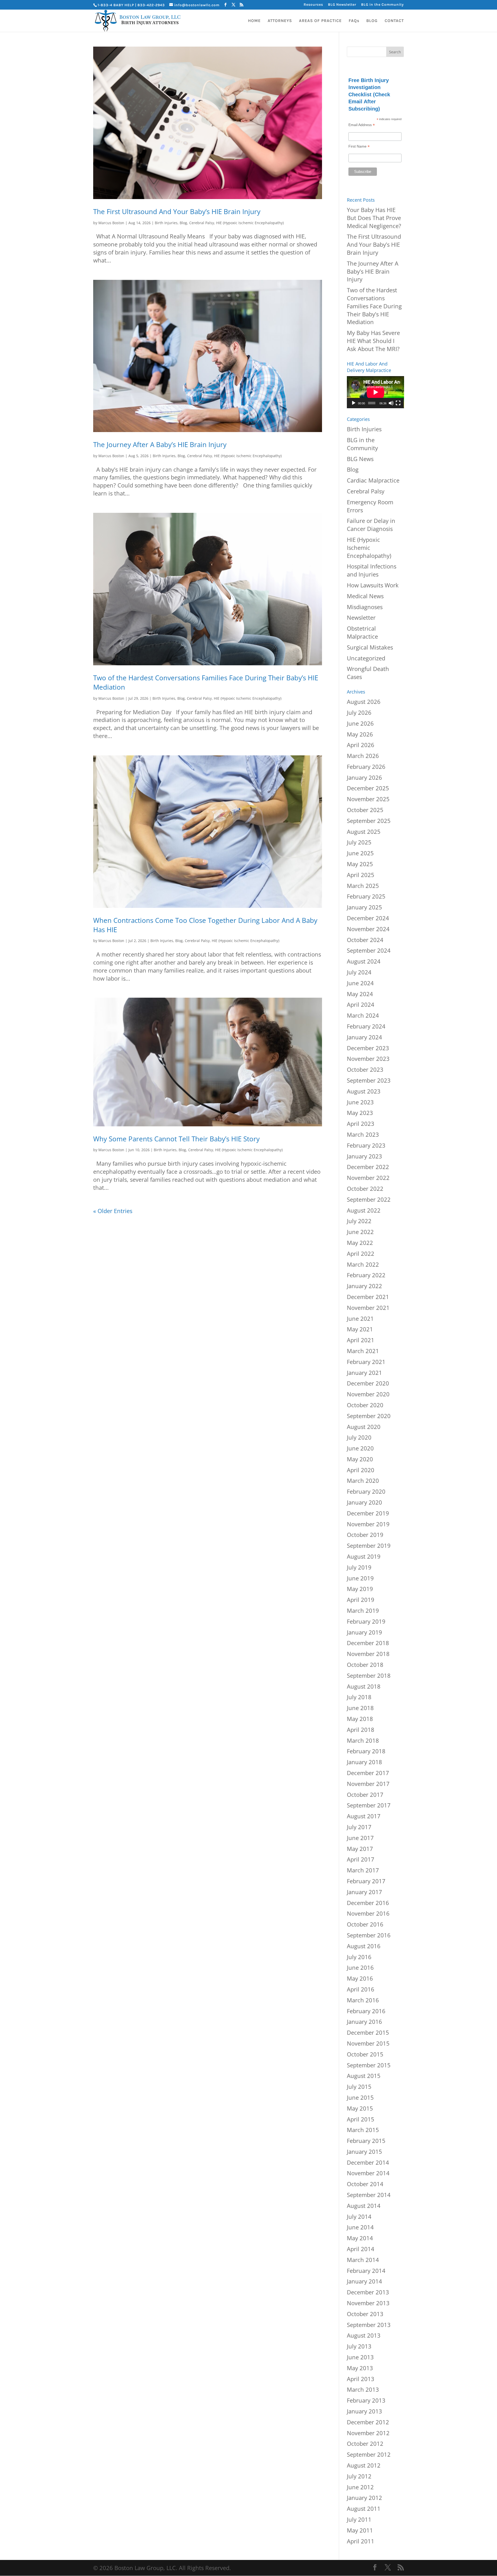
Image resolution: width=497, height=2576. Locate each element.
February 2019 (366, 1621)
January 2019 (364, 1632)
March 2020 (363, 1480)
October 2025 (365, 810)
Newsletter (361, 617)
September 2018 (369, 1675)
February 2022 (366, 1275)
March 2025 (363, 886)
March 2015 (363, 2130)
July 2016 (359, 1957)
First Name (359, 146)
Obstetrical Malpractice (362, 632)
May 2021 (360, 1329)
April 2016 (361, 1989)
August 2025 (364, 831)
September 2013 (369, 2325)
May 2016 (360, 1978)
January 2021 (364, 1373)
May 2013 (360, 2368)
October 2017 (365, 1794)
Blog (183, 223)
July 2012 (359, 2476)
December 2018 (368, 1643)
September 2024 (369, 950)
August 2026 (364, 702)
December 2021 (368, 1297)
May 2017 (360, 1849)
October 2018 (365, 1665)
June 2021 (360, 1318)
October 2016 (365, 1924)
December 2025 (368, 788)
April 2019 (361, 1600)
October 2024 (365, 940)
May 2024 (360, 994)
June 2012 (360, 2487)
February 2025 (366, 896)
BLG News (360, 459)
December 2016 (368, 1903)
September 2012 (369, 2454)
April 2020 (361, 1470)
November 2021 (368, 1308)
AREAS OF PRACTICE (320, 21)
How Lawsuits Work (373, 585)
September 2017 (369, 1805)
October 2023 (365, 1069)
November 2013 (368, 2303)
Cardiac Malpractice (373, 480)
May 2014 (360, 2238)
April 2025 (361, 875)
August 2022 (364, 1210)
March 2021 (363, 1351)
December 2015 (368, 2032)
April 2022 (361, 1253)
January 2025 (364, 907)
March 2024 (363, 1015)
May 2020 (360, 1459)
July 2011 (359, 2519)
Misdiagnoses (365, 607)
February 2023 (366, 1145)
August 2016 (364, 1946)
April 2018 (361, 1730)
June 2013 (360, 2357)
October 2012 (365, 2443)
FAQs (354, 21)
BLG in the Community (382, 5)
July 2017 (359, 1827)
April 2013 (361, 2379)
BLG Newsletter (342, 5)
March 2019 (363, 1610)
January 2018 (364, 1762)
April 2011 (361, 2541)
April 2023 (361, 1123)
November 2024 (368, 929)
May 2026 (360, 734)
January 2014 (364, 2281)
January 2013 (364, 2411)
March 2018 (363, 1740)
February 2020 (366, 1491)
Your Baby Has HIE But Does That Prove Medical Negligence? (374, 218)
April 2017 (361, 1859)
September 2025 (369, 821)
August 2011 (364, 2508)
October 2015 (365, 2054)
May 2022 (360, 1243)
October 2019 (365, 1535)
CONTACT (394, 21)
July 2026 (359, 712)
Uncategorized (366, 658)
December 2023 (368, 1048)
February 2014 (366, 2271)
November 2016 (368, 1913)
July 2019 (359, 1567)
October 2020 (365, 1405)
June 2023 (360, 1102)
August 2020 (364, 1427)
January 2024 (364, 1037)
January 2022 (364, 1286)
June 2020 (360, 1448)
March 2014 (363, 2260)
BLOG (372, 21)
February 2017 (366, 1881)
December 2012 (368, 2422)
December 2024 (368, 918)
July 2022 (359, 1221)
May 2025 (360, 864)
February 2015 (366, 2141)
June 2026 (360, 723)
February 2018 (366, 1751)
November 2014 (368, 2173)
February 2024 (366, 1026)
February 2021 (366, 1362)
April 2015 (361, 2119)
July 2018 (359, 1697)
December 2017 (368, 1773)
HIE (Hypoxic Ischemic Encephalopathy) (250, 223)
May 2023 (360, 1113)
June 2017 (360, 1838)
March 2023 (363, 1134)
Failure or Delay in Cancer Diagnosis (371, 525)
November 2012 (368, 2433)
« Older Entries (113, 1211)
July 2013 (359, 2346)
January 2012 (364, 2498)
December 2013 (368, 2292)
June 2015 (360, 2097)
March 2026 (363, 756)
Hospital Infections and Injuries (372, 570)
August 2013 (364, 2335)
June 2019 (360, 1578)
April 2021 (361, 1340)
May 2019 (360, 1589)
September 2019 (369, 1545)
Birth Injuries (166, 223)
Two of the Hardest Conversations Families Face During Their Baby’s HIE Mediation (374, 306)
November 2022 (368, 1178)
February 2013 (366, 2400)
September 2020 (369, 1416)
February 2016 (366, 2011)
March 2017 (363, 1870)
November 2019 (368, 1524)
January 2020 (364, 1502)
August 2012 (364, 2465)
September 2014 (369, 2195)
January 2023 (364, 1156)
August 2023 (364, 1091)
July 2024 (359, 972)
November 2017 (368, 1784)
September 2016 (369, 1935)
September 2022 (369, 1199)
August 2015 (364, 2076)
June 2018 (360, 1708)
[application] (375, 392)
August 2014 (364, 2206)
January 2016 (364, 2022)
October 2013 (365, 2314)
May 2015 (360, 2108)
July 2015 (359, 2086)
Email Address (362, 125)
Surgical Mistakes (370, 647)
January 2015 (364, 2151)
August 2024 (364, 961)
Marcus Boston (111, 223)
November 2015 (368, 2043)
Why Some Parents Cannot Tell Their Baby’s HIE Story (176, 1139)
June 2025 (360, 853)
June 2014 (360, 2227)
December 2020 (368, 1383)
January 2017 (364, 1892)
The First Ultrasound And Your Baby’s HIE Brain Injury (177, 211)
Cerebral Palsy (202, 223)
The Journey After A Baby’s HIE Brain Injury (160, 444)
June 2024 (360, 983)
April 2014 (361, 2249)
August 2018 (364, 1686)
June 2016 (360, 1967)
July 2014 (359, 2216)
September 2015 (369, 2065)
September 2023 (369, 1080)
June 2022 (360, 1232)
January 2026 (364, 777)
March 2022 (363, 1264)
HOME (254, 21)
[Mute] (391, 403)
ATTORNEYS (280, 21)
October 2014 (365, 2184)
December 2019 (368, 1513)
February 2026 (366, 767)
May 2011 (360, 2530)
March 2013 (363, 2389)
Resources (313, 5)
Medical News (365, 596)
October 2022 (365, 1188)
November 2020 (368, 1394)
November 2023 (368, 1059)
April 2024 (361, 1004)
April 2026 (361, 745)
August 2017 (364, 1816)
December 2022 (368, 1167)
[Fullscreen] (398, 403)
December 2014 (368, 2162)
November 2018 (368, 1654)
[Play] (354, 403)
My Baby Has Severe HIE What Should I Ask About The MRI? (373, 341)
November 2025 (368, 799)
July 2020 (359, 1437)
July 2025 (359, 842)
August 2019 (364, 1556)
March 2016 (363, 2000)
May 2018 (360, 1719)
